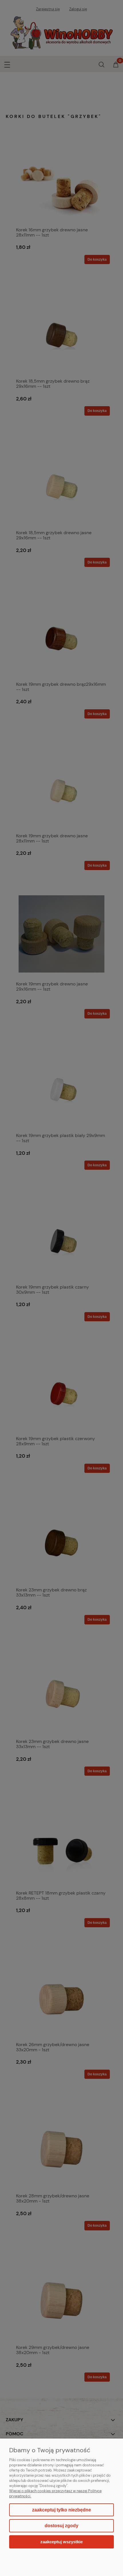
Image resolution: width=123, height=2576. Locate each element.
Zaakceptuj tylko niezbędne (61, 2510)
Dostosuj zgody (61, 2526)
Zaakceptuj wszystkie (61, 2542)
